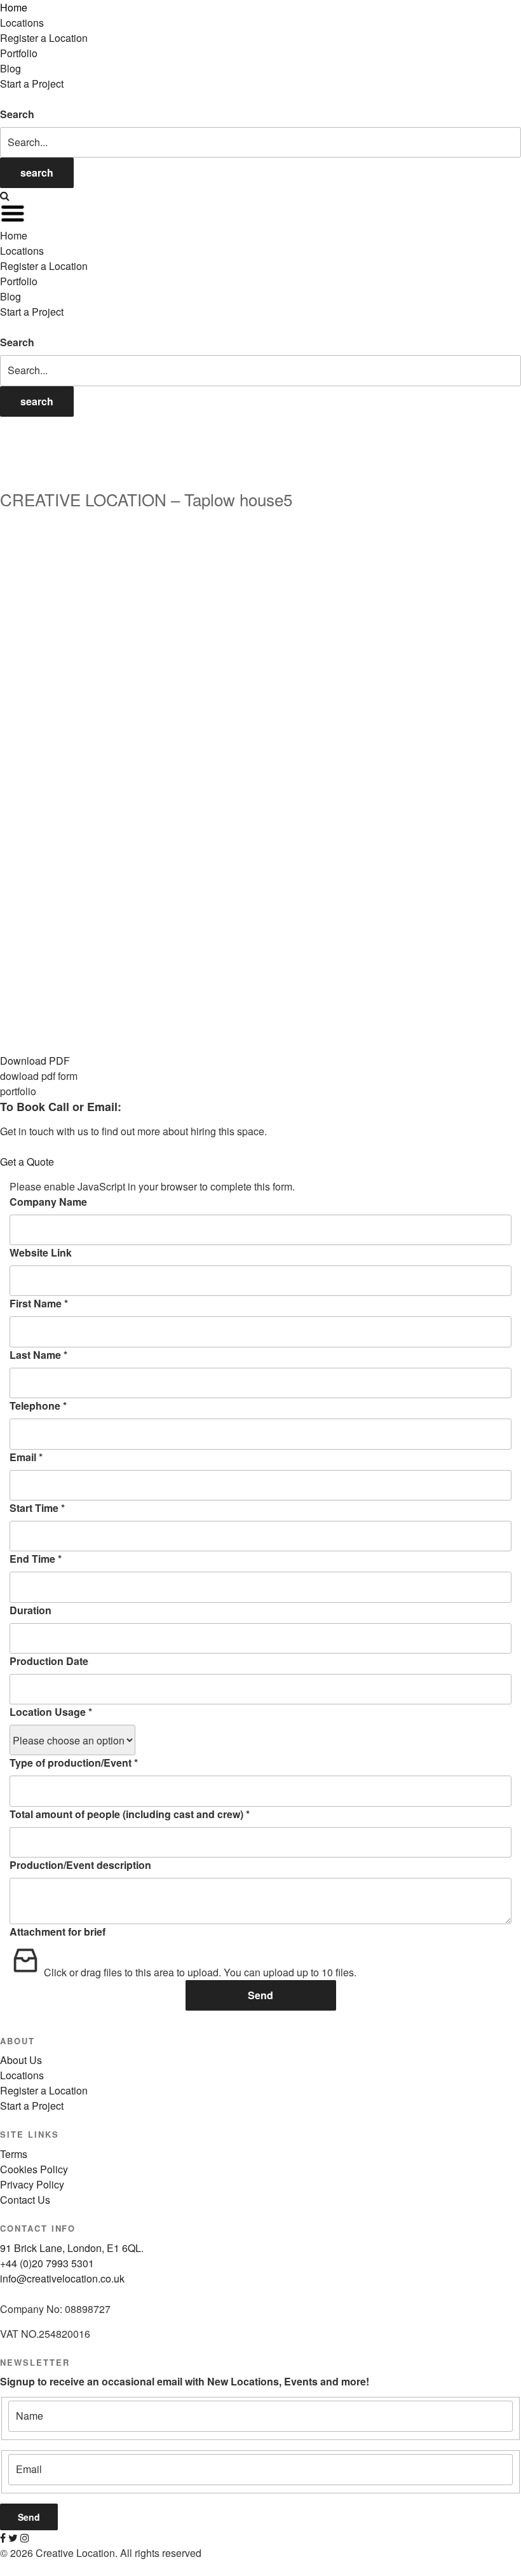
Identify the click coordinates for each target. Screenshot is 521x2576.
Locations (22, 23)
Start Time (37, 1508)
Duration (30, 1610)
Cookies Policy (34, 2169)
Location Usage (51, 1712)
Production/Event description (80, 1865)
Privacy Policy (32, 2184)
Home (14, 7)
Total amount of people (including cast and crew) (130, 1814)
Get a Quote (27, 1162)
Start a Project (32, 84)
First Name (39, 1303)
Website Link (41, 1252)
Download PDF (35, 1061)
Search (17, 114)
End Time (36, 1559)
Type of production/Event (74, 1763)
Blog (10, 68)
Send (260, 1995)
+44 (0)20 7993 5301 (47, 2263)
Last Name (38, 1355)
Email (26, 1457)
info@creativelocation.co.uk (62, 2278)
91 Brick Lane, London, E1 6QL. (72, 2248)
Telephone (38, 1406)
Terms (14, 2154)
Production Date (49, 1661)
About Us (21, 2060)
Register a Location (44, 38)
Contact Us (25, 2200)
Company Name (48, 1202)
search (37, 172)
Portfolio (19, 53)
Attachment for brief (58, 1932)
